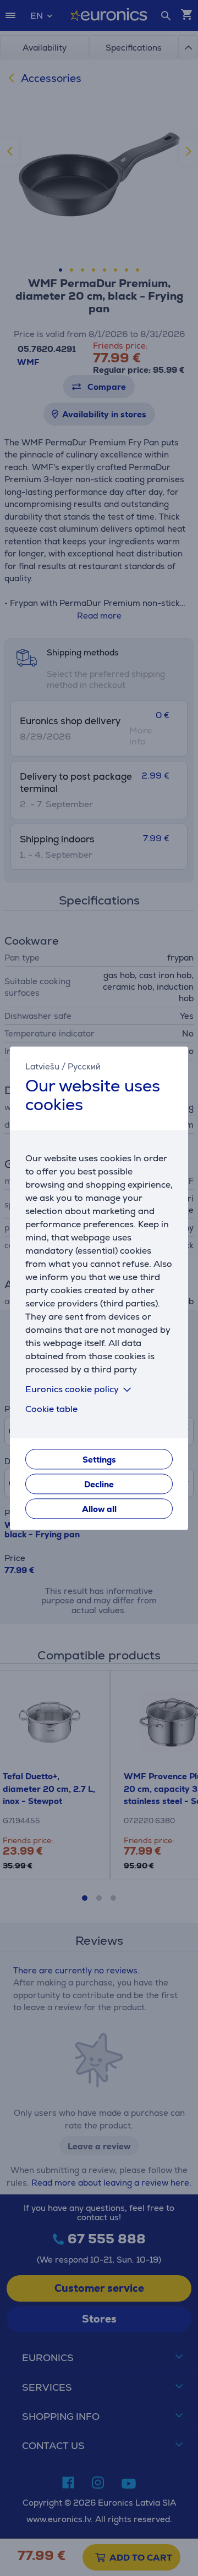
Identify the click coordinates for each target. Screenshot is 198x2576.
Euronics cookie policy (72, 1389)
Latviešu (42, 1066)
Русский (84, 1066)
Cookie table (51, 1409)
